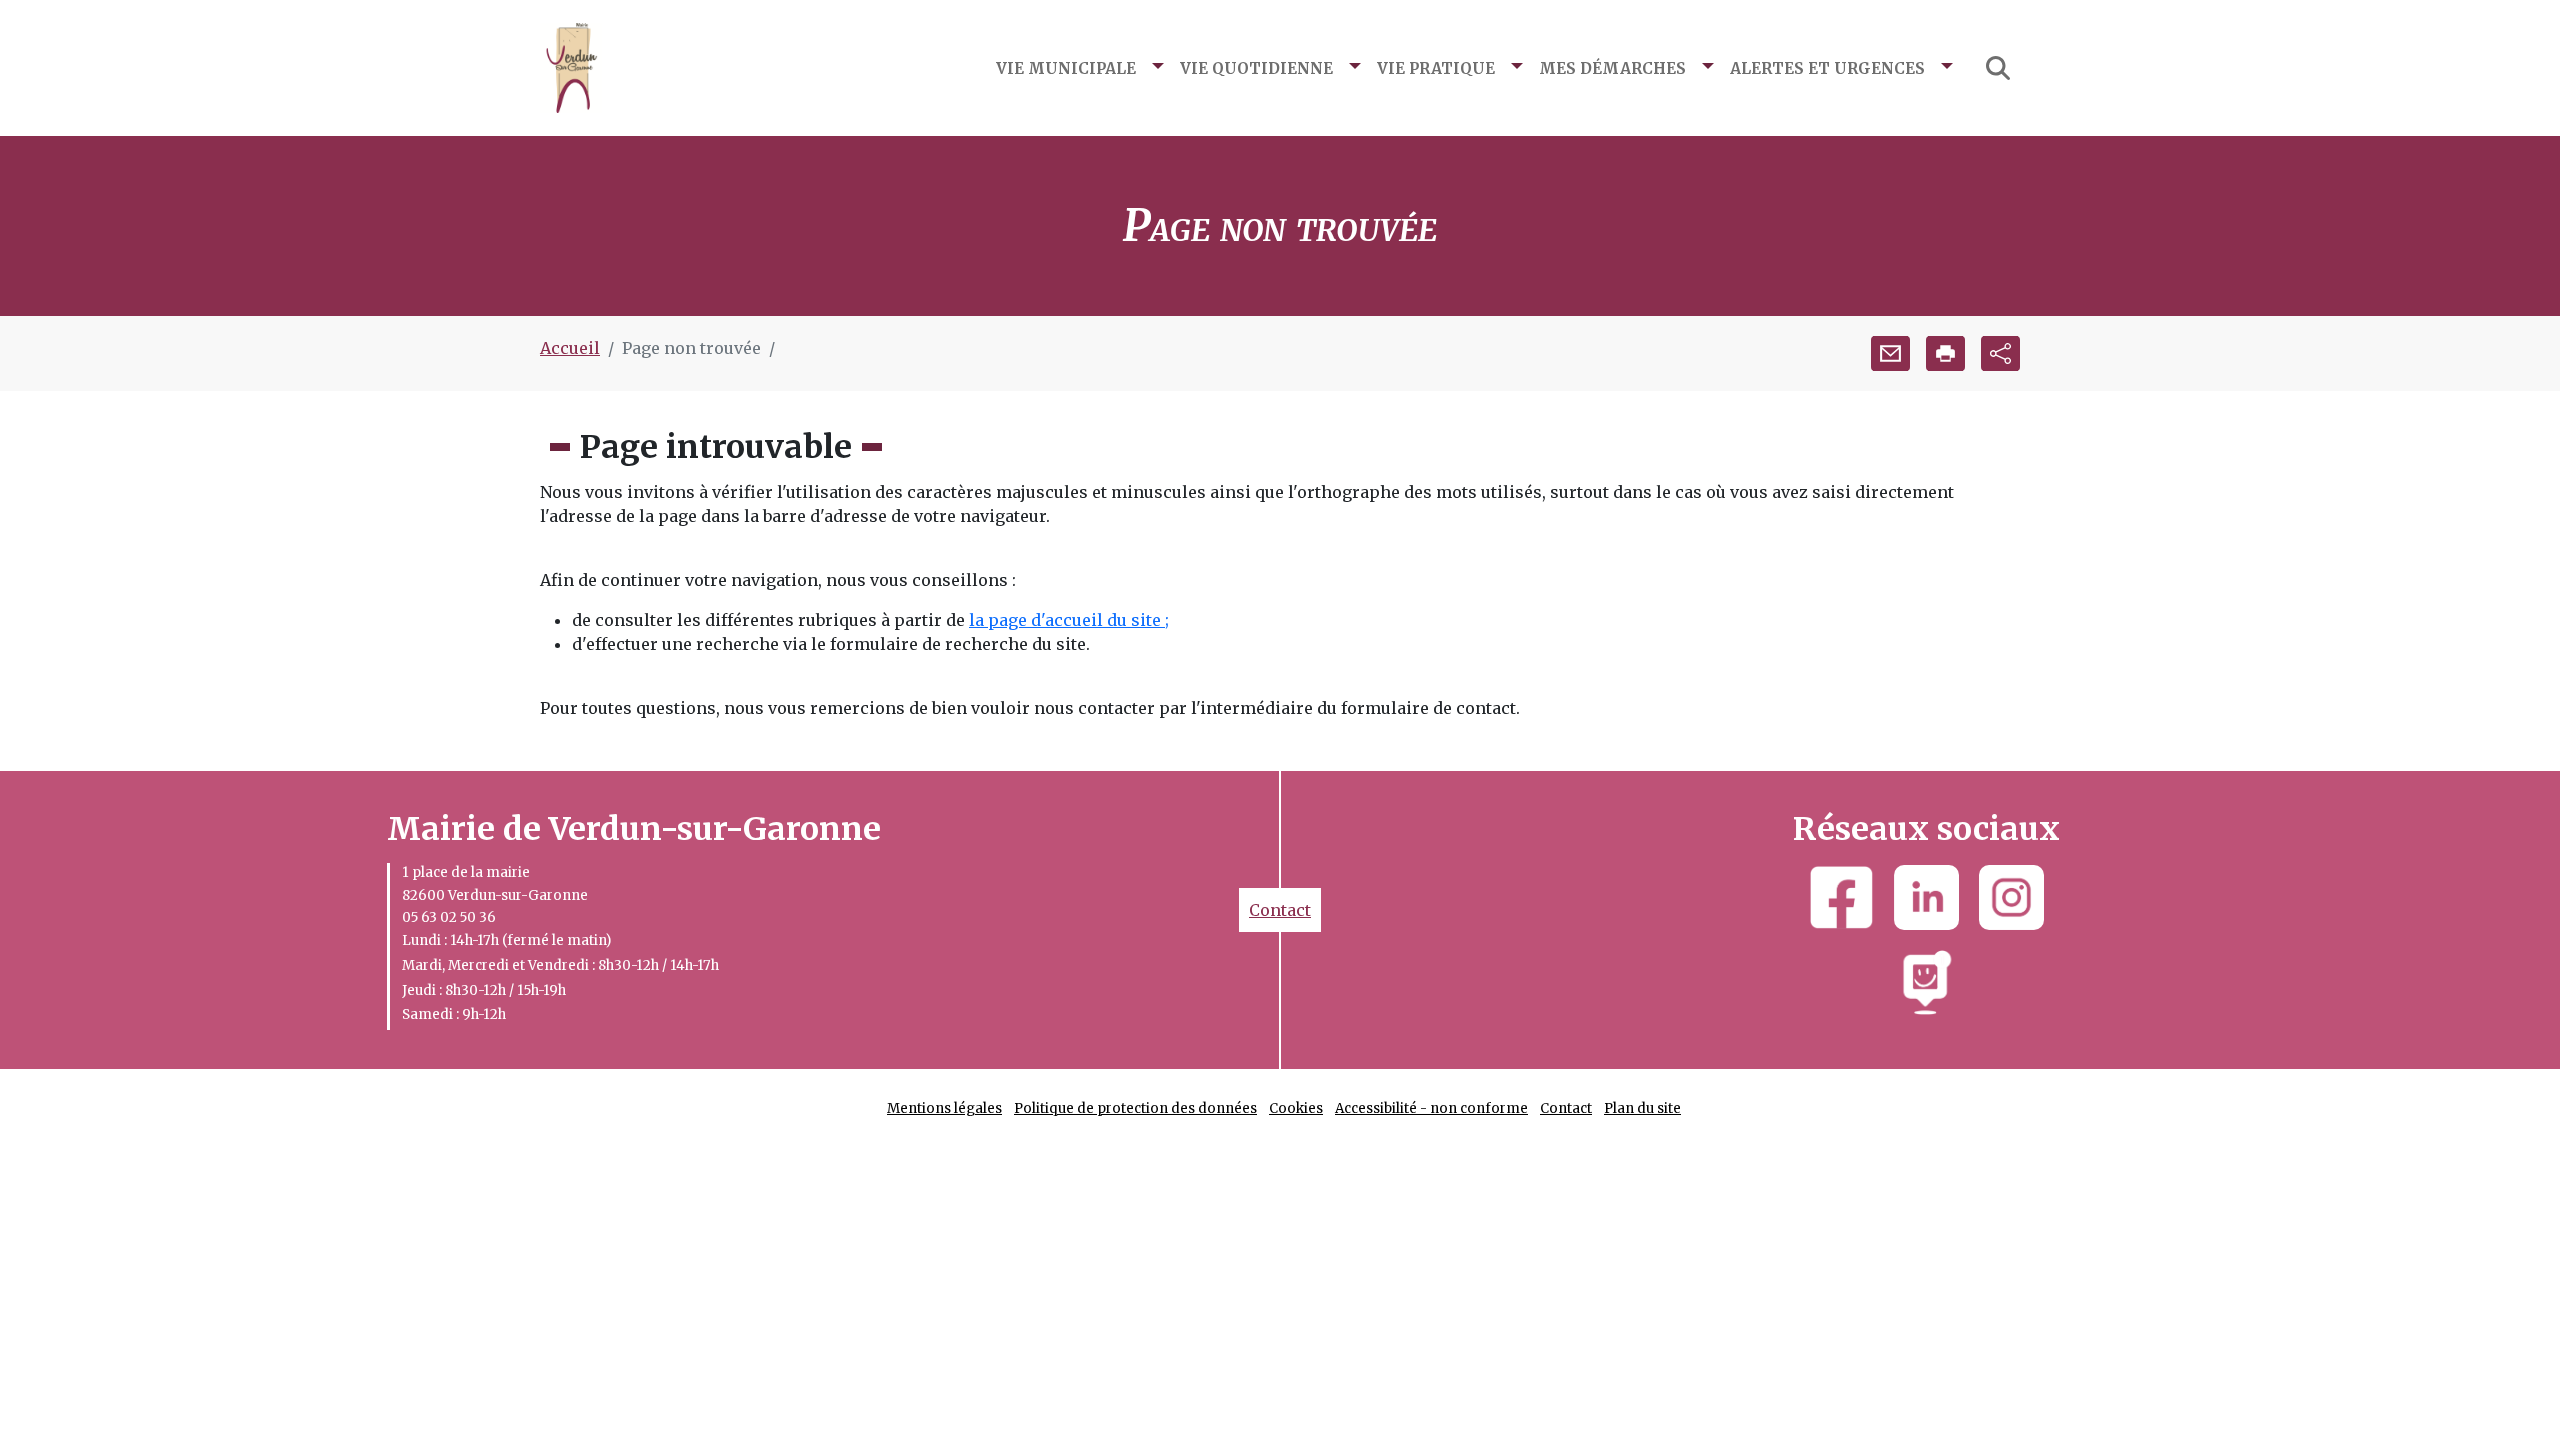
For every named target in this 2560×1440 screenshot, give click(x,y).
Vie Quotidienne (1256, 67)
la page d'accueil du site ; (1069, 620)
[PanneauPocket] (1926, 982)
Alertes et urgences (1827, 67)
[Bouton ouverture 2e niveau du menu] (1158, 67)
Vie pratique (1436, 67)
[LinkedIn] (1926, 897)
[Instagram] (2011, 897)
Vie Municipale (1066, 67)
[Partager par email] (1890, 353)
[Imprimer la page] (1945, 353)
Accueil (570, 348)
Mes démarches (1612, 67)
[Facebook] (1841, 897)
